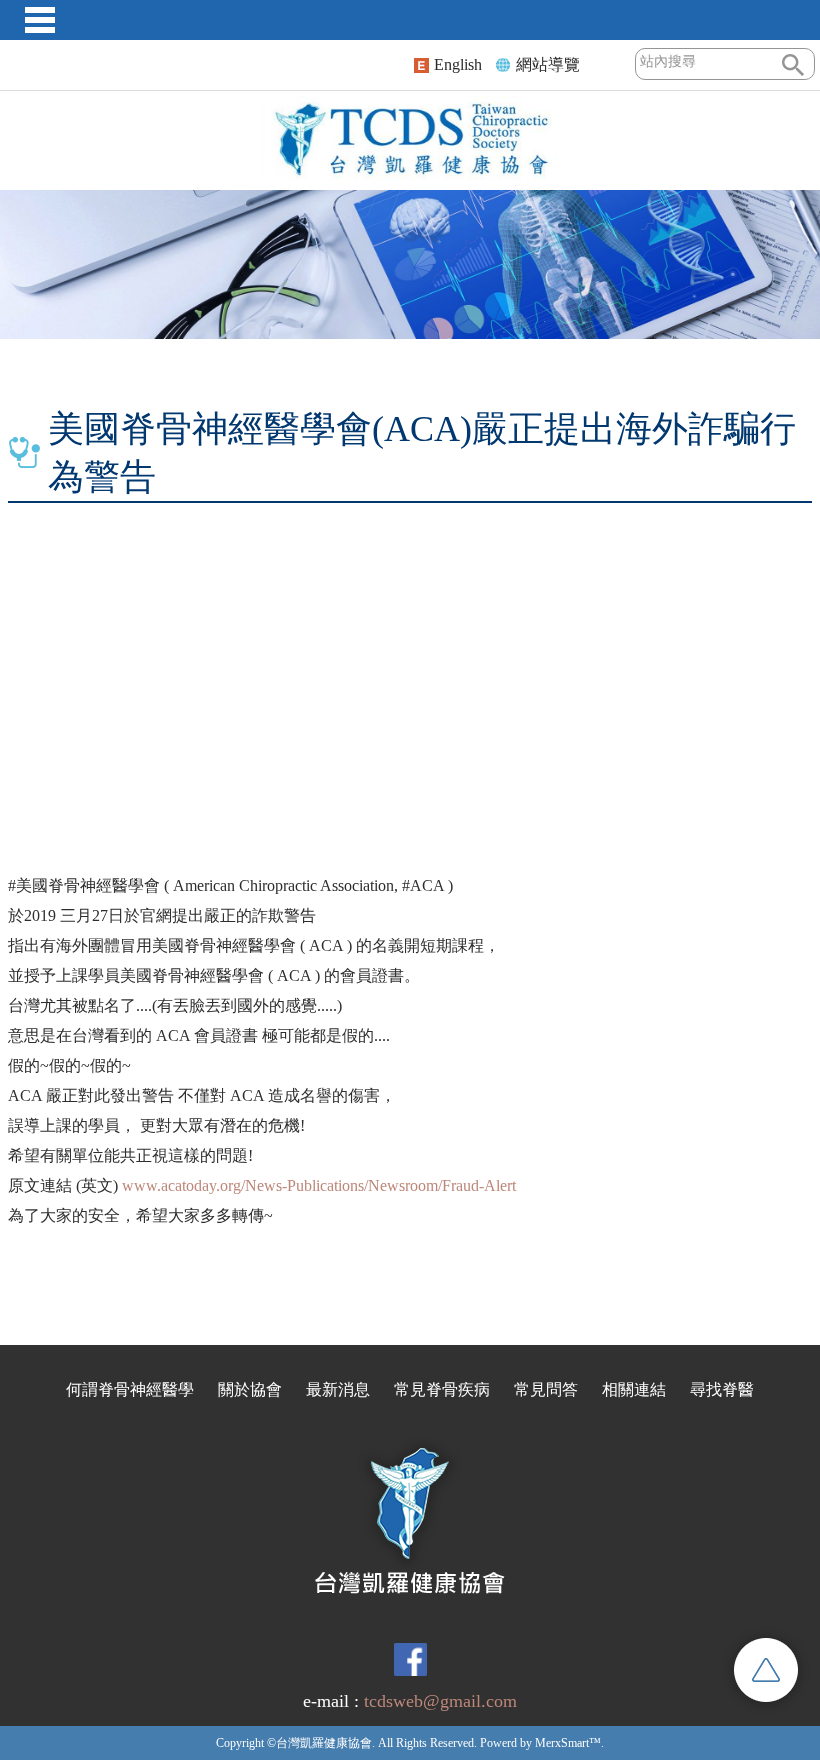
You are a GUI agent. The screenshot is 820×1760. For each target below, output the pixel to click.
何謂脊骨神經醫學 (130, 1389)
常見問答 (546, 1389)
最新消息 (338, 1389)
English (458, 64)
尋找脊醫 (722, 1389)
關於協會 (250, 1389)
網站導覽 (548, 64)
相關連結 (634, 1389)
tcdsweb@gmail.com (440, 1701)
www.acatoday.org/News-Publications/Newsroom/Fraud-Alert (319, 1185)
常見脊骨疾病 (442, 1389)
